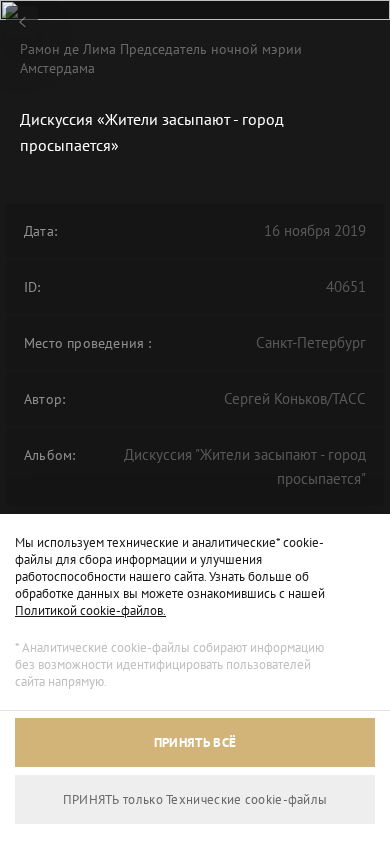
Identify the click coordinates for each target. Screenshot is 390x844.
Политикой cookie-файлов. (90, 610)
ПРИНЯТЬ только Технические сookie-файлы (195, 799)
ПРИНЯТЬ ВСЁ (195, 742)
